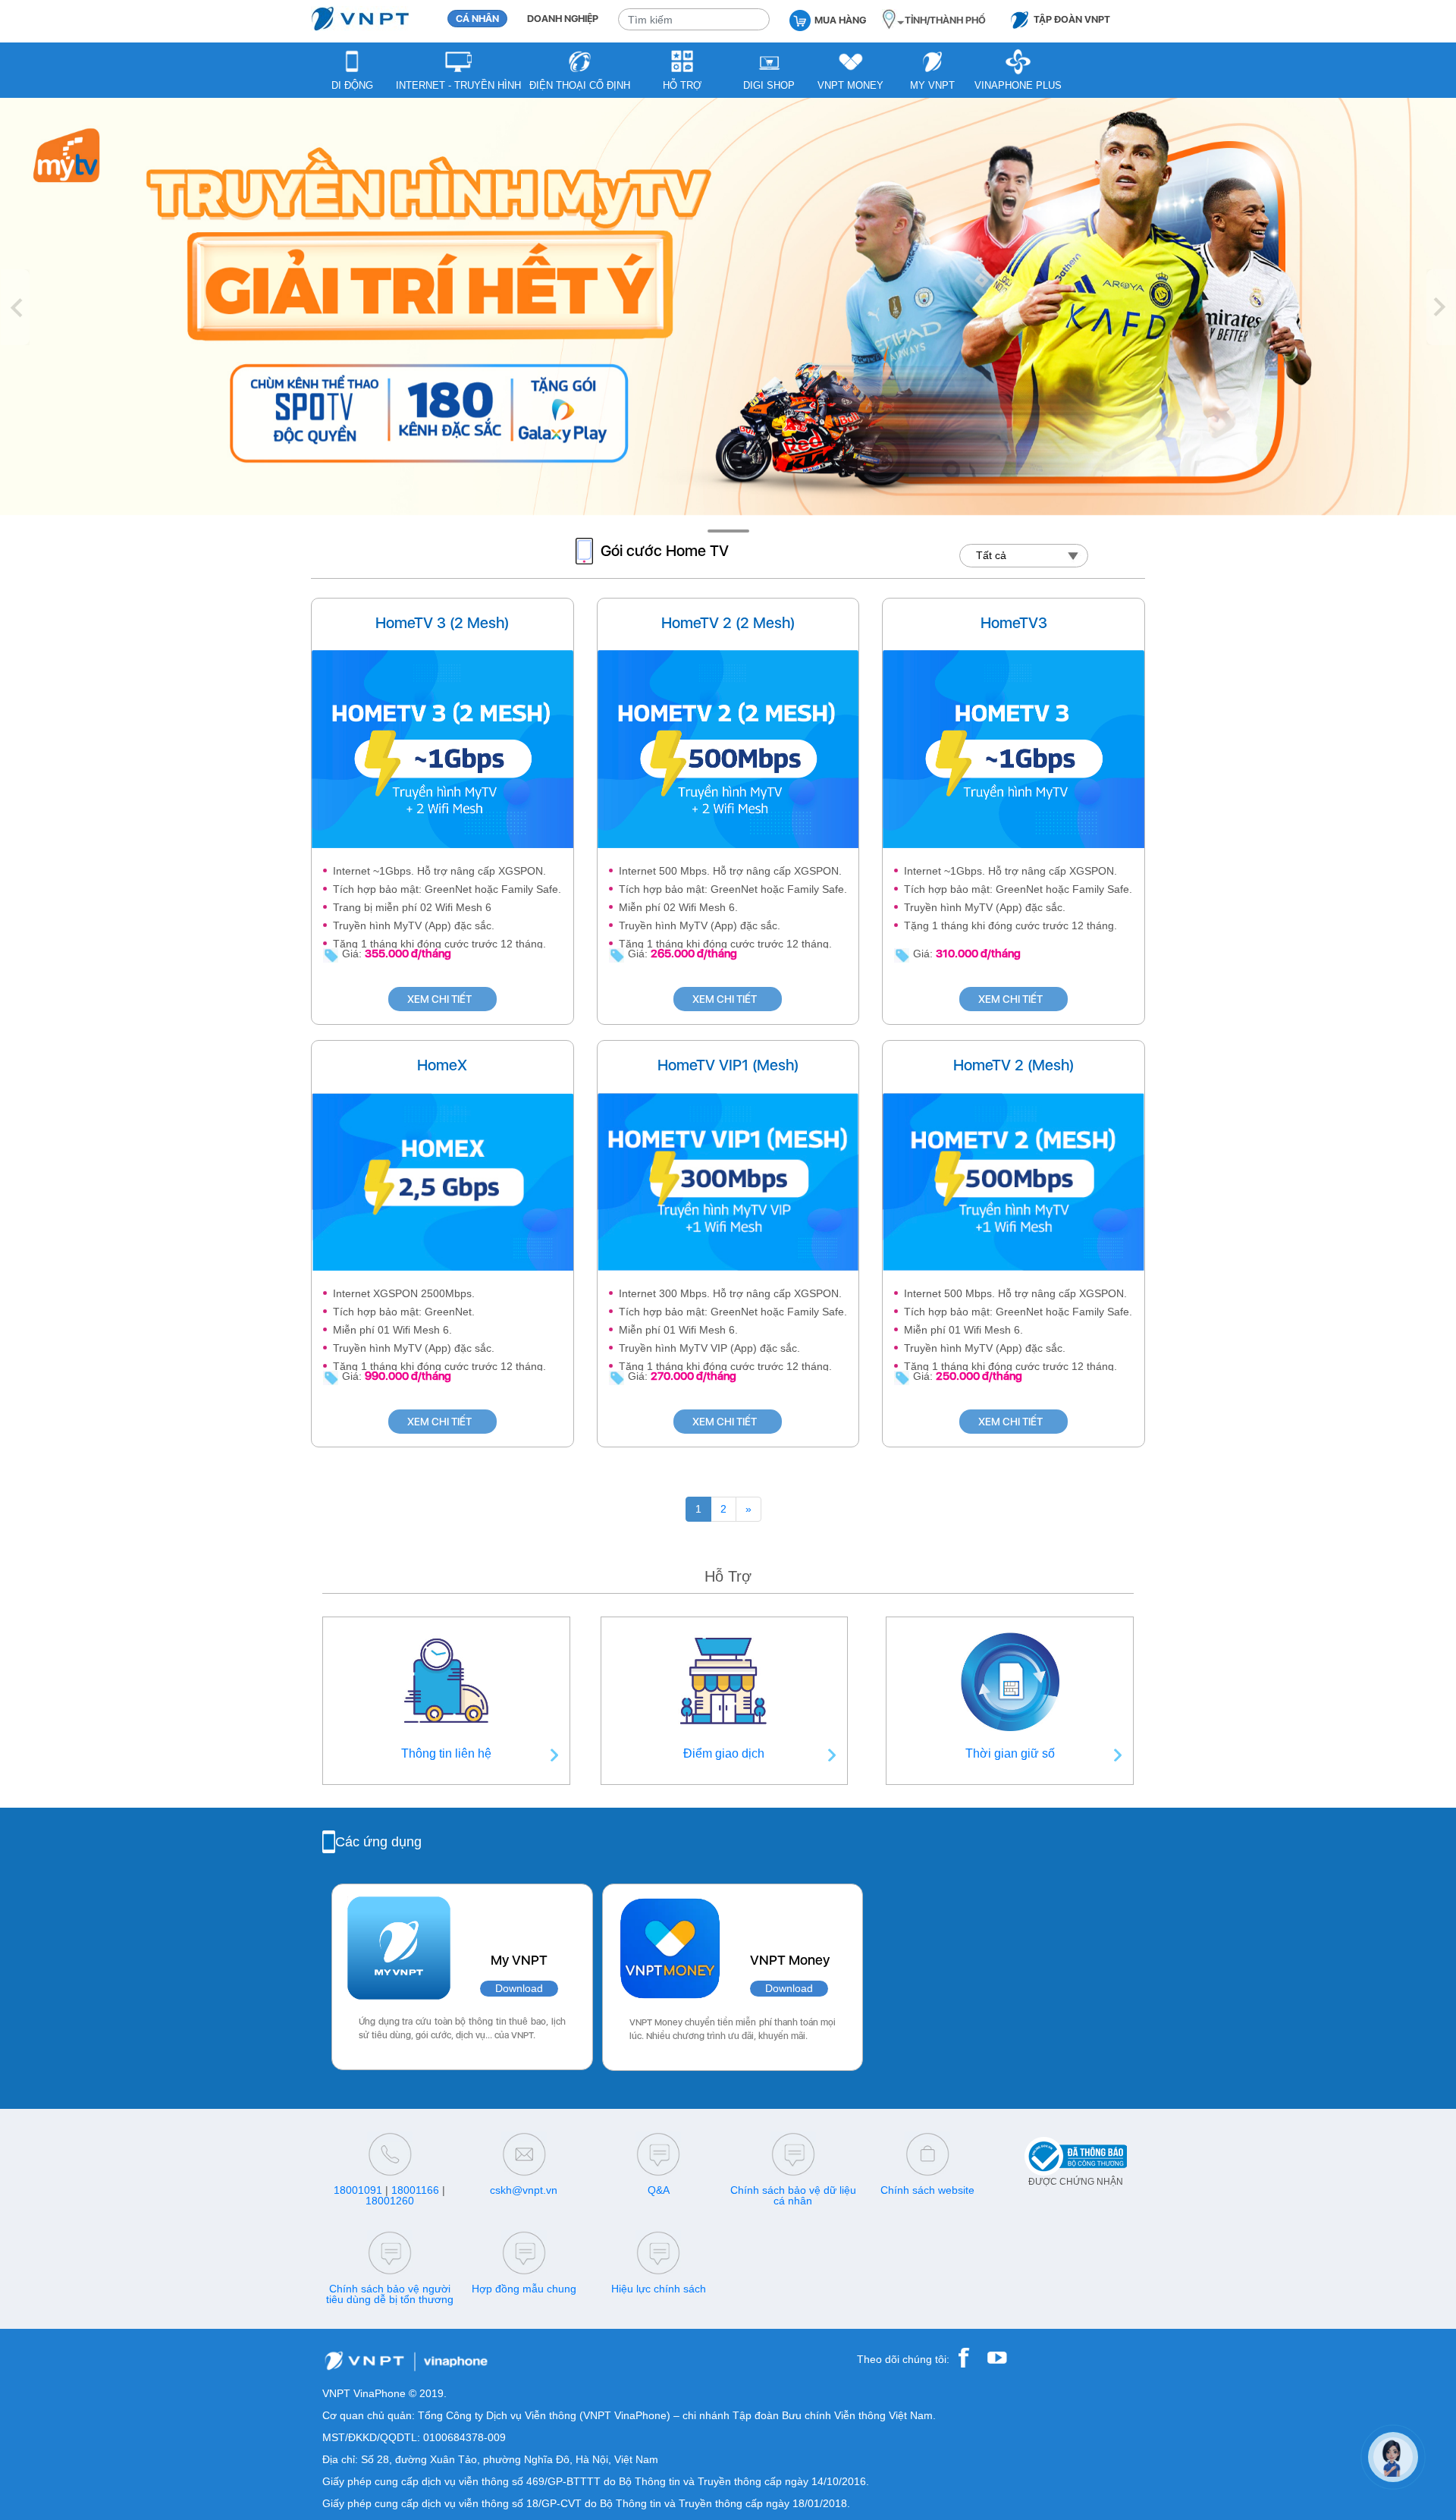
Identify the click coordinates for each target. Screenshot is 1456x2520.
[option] (728, 307)
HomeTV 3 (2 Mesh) (442, 623)
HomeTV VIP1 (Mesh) (728, 1065)
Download (519, 1989)
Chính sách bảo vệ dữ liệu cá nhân (793, 2195)
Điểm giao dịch (724, 1753)
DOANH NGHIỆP (563, 19)
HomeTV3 (1014, 623)
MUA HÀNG (840, 20)
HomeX (442, 1065)
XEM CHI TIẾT (439, 999)
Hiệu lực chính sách (659, 2289)
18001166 (415, 2190)
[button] (15, 307)
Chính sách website (927, 2190)
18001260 (390, 2201)
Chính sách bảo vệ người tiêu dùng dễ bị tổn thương (390, 2294)
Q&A (659, 2190)
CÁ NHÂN (477, 19)
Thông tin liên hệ (446, 1753)
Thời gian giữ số (1010, 1753)
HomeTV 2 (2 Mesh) (728, 623)
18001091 (358, 2190)
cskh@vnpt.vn (524, 2190)
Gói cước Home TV (665, 551)
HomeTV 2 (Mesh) (1014, 1065)
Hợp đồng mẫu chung (524, 2289)
